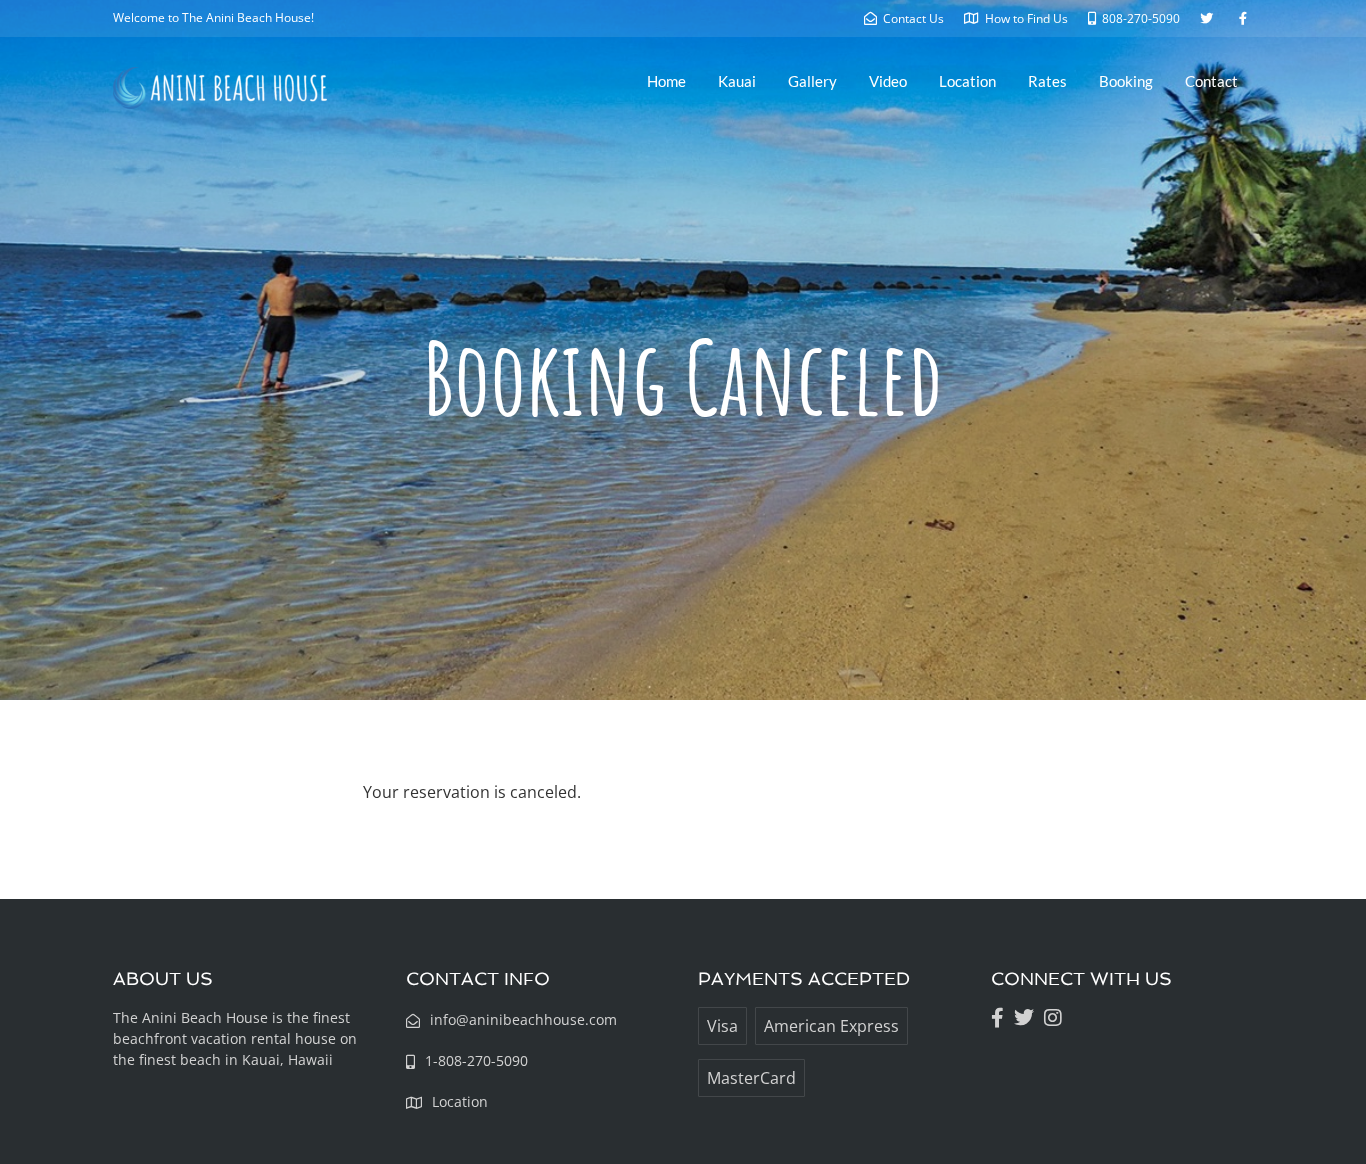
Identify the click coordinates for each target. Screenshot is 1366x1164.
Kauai (737, 81)
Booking (1126, 81)
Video (888, 81)
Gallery (812, 81)
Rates (1047, 81)
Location (967, 81)
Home (666, 81)
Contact (1211, 81)
